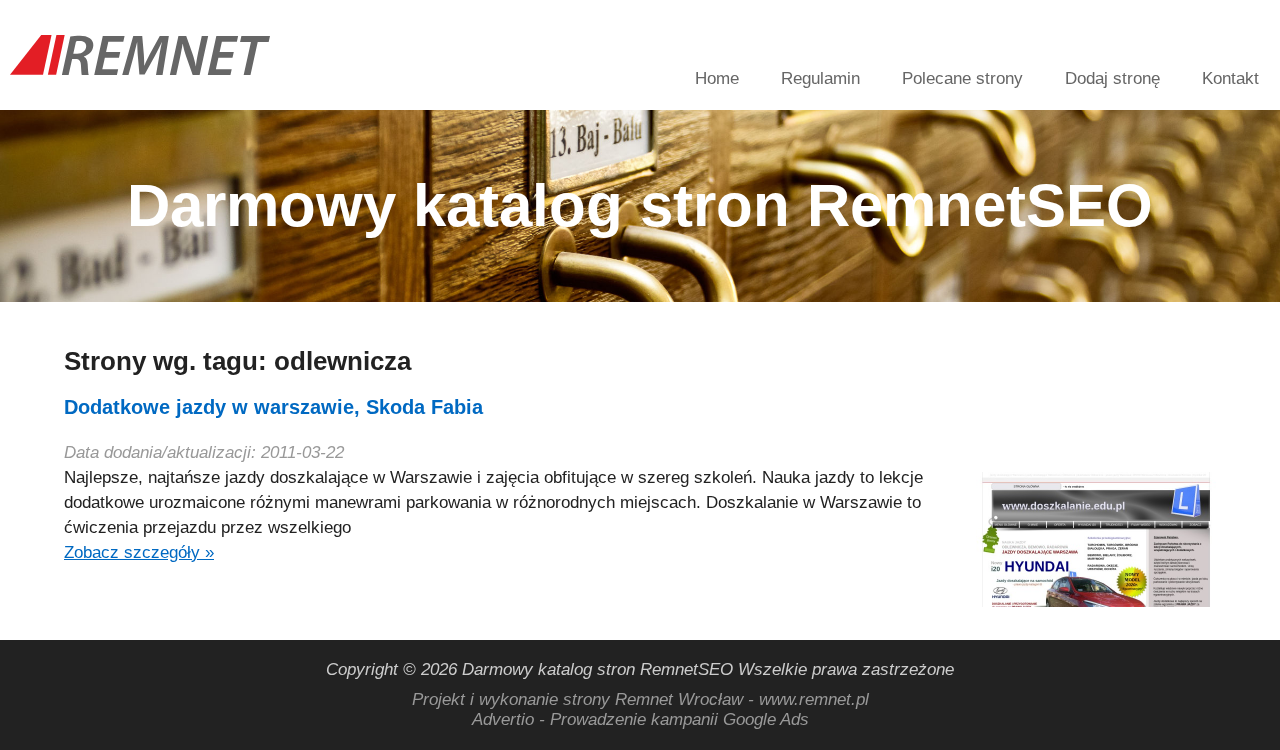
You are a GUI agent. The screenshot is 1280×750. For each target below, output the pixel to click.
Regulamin (820, 78)
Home (717, 78)
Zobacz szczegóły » (139, 552)
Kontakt (1230, 78)
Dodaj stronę (1112, 78)
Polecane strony (962, 78)
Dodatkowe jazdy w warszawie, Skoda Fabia (273, 407)
